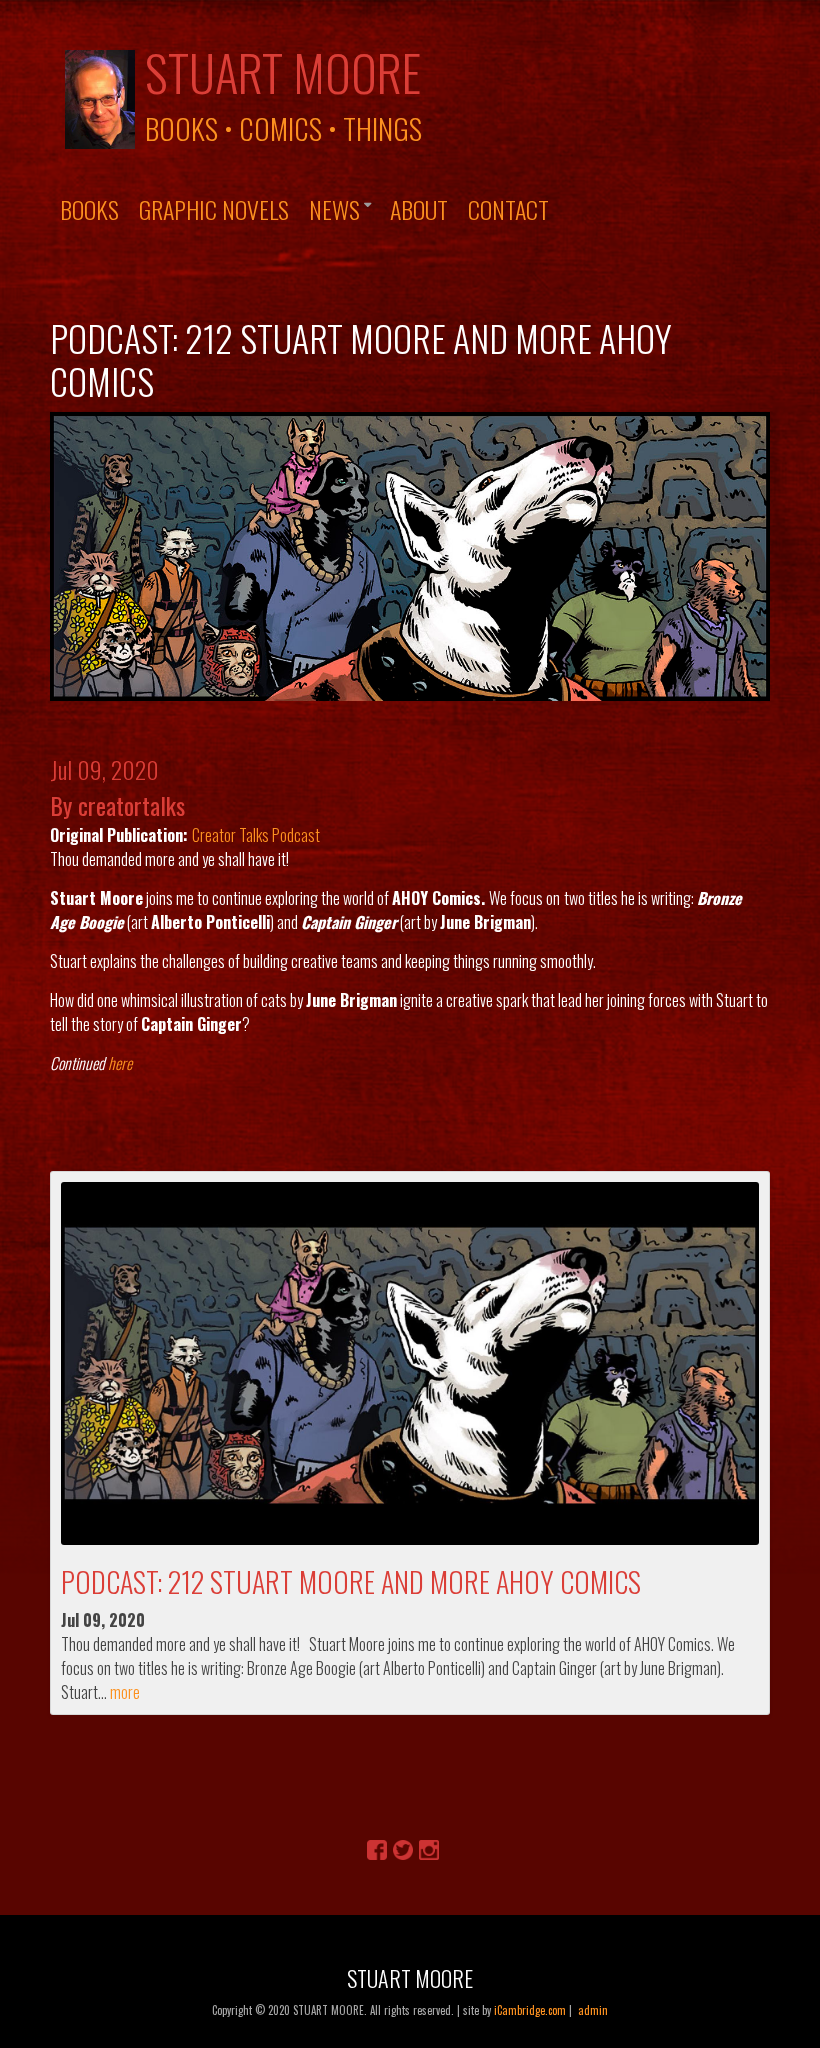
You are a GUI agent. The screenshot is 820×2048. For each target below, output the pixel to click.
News (334, 209)
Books (89, 209)
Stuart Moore (283, 72)
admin (593, 2010)
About (419, 209)
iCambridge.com (530, 2010)
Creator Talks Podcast (256, 835)
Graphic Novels (214, 209)
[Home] (100, 97)
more (125, 1692)
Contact (508, 209)
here (120, 1063)
